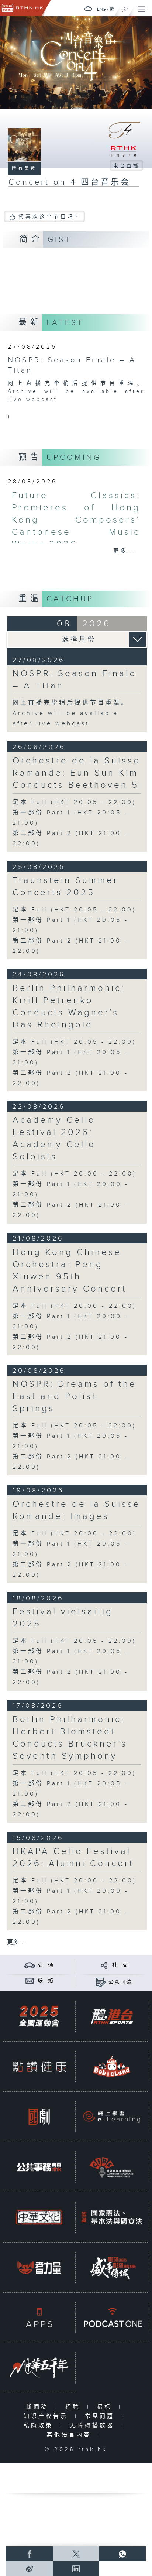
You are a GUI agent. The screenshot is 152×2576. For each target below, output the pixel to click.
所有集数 (24, 168)
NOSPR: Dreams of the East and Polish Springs (75, 1396)
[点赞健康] (39, 2067)
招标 (106, 2407)
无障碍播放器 (94, 2426)
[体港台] (112, 2016)
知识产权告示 (47, 2416)
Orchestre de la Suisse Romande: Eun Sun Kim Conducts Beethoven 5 (77, 773)
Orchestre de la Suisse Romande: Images (77, 1510)
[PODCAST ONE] (112, 2318)
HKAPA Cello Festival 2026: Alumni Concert (73, 1857)
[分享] (104, 1965)
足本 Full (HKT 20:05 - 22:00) (74, 802)
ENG (101, 9)
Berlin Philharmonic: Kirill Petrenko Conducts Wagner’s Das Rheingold (69, 1007)
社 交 (120, 1965)
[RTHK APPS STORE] (39, 2318)
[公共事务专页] (39, 2167)
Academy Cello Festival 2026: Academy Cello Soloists (54, 1138)
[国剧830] (39, 2117)
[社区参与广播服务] (112, 2167)
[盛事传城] (112, 2267)
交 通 (46, 1965)
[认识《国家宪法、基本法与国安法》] (112, 2217)
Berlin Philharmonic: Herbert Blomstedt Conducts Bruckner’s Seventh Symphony (70, 1738)
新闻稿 (39, 2407)
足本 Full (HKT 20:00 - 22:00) (75, 1174)
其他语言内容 (71, 2435)
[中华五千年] (39, 2368)
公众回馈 (120, 1982)
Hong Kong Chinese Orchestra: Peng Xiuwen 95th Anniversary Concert (70, 1271)
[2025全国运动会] (39, 2016)
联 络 (46, 1981)
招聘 (74, 2407)
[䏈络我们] (30, 1980)
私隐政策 (40, 2426)
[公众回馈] (101, 1982)
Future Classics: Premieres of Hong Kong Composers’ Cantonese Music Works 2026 (76, 520)
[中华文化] (39, 2217)
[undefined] (88, 8)
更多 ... (16, 1942)
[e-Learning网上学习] (112, 2117)
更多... (125, 551)
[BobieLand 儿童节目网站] (112, 2067)
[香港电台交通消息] (30, 1965)
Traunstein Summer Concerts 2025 (65, 887)
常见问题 (101, 2416)
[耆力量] (39, 2267)
